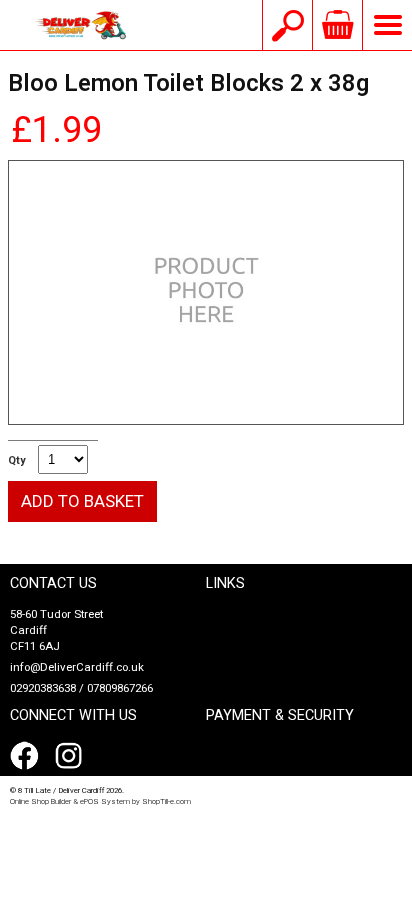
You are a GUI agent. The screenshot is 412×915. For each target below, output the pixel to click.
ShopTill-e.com (166, 801)
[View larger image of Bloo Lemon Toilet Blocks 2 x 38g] (206, 292)
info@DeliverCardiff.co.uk (77, 667)
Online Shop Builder (40, 801)
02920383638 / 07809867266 (81, 688)
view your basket (337, 25)
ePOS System (105, 801)
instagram (73, 756)
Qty (16, 461)
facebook (28, 756)
